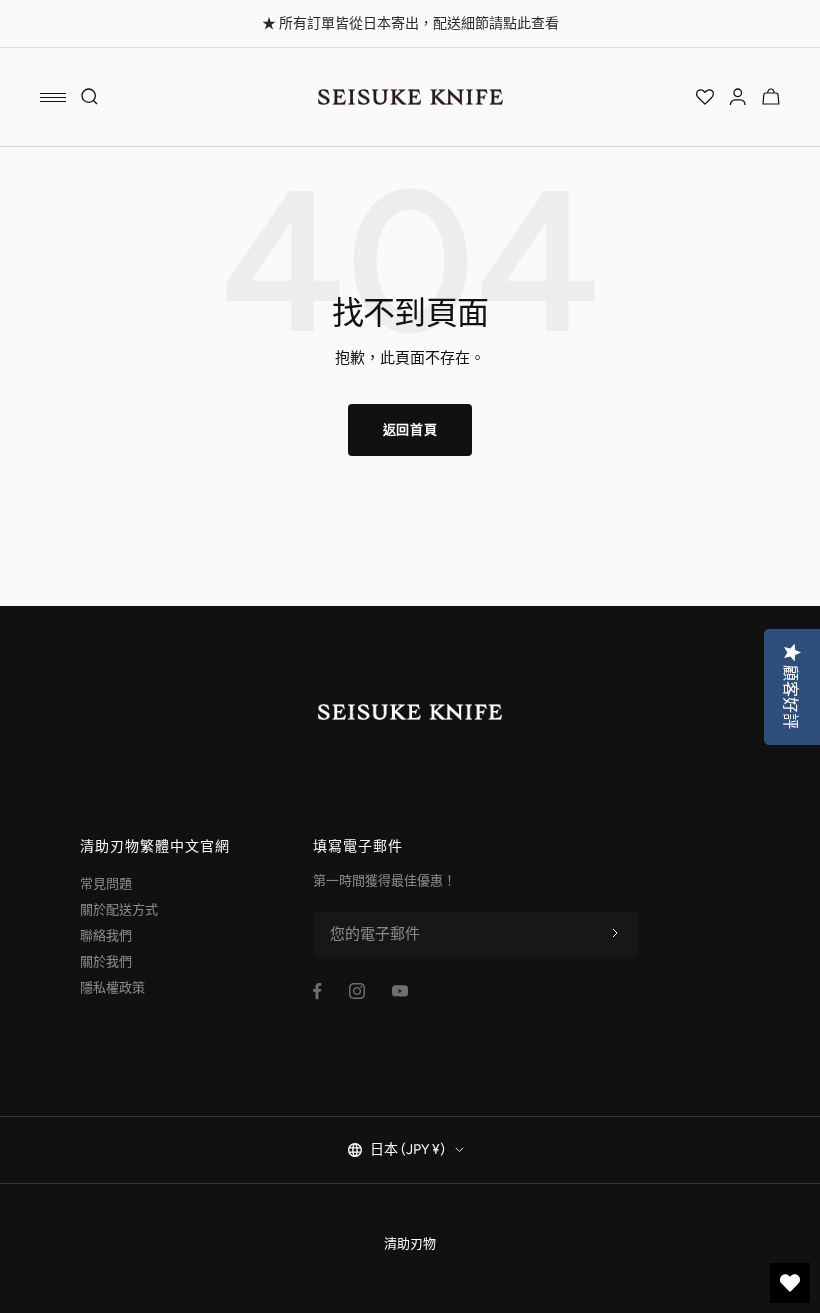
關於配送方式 (119, 909)
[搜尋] (90, 97)
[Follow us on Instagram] (357, 991)
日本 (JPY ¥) (407, 1149)
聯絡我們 (106, 935)
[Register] (615, 934)
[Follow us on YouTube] (400, 991)
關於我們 (106, 961)
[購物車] (771, 97)
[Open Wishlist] (705, 97)
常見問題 (106, 883)
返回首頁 (410, 429)
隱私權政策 (112, 987)
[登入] (738, 97)
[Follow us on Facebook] (317, 991)
